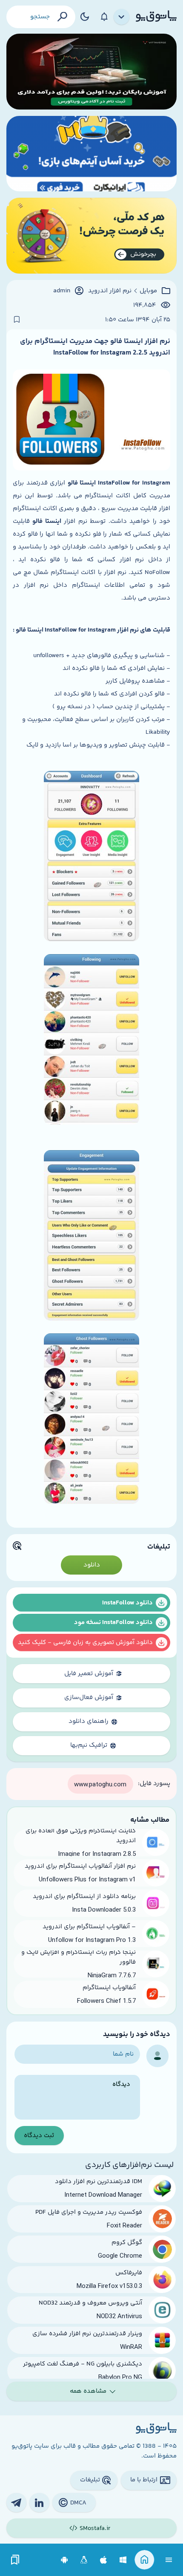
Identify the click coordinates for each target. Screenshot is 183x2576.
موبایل (148, 291)
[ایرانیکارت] (91, 154)
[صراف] (91, 236)
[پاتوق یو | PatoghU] (156, 17)
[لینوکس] (84, 2560)
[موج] (91, 72)
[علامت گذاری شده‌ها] (15, 2560)
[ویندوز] (123, 2560)
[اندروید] (64, 2560)
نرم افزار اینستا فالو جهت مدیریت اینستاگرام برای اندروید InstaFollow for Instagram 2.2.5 (95, 347)
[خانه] (144, 2560)
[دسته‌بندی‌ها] (122, 17)
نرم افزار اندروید (110, 291)
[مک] (104, 2560)
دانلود (92, 1565)
